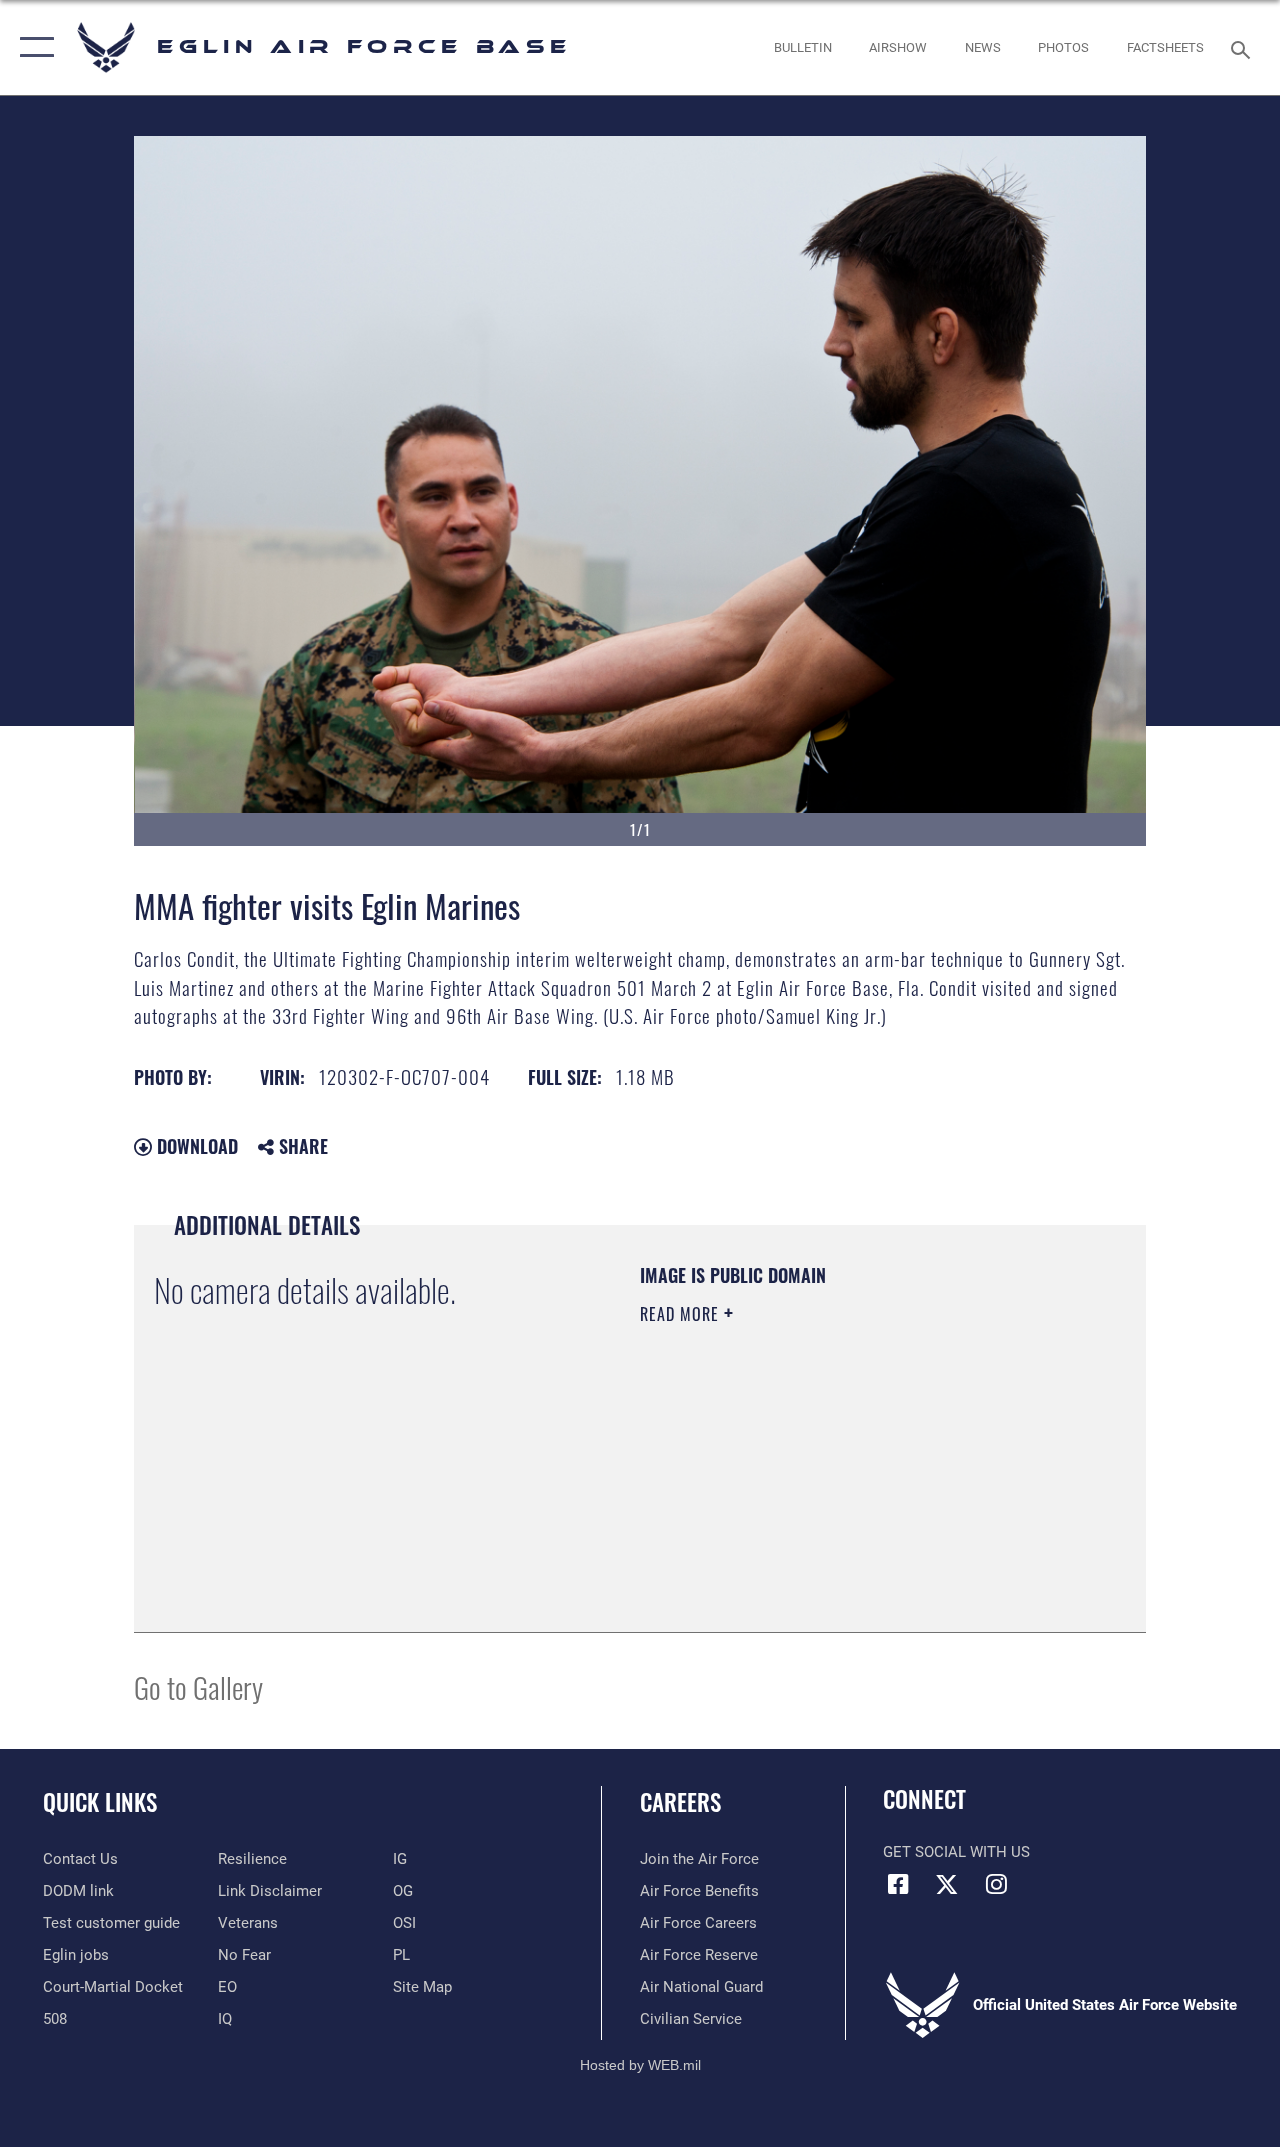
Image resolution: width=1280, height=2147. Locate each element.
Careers (680, 1802)
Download (195, 1146)
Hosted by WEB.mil (640, 2065)
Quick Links (100, 1802)
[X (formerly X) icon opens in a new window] (947, 1884)
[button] (32, 47)
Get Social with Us (956, 1852)
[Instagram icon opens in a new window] (996, 1884)
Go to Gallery (198, 1686)
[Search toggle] (1244, 47)
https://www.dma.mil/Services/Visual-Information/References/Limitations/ (819, 1483)
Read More (682, 1314)
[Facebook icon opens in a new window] (898, 1884)
